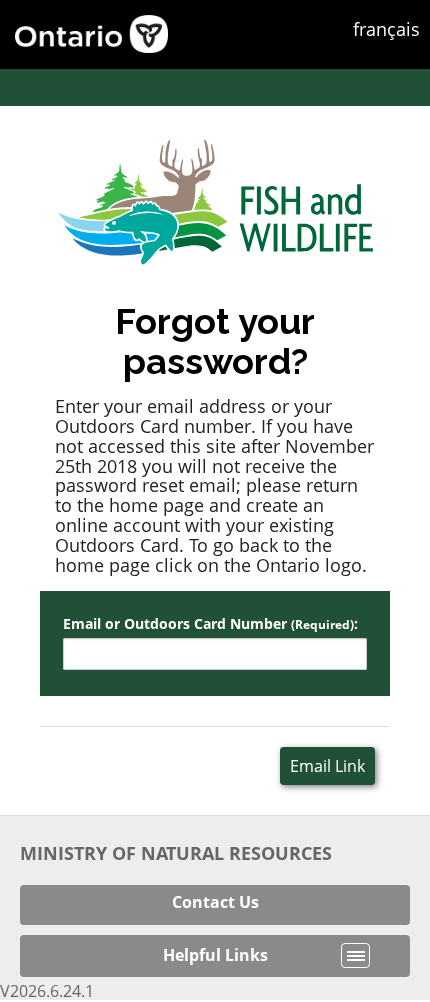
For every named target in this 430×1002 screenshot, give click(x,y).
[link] (215, 902)
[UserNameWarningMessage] (215, 664)
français (386, 29)
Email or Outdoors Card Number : (210, 624)
